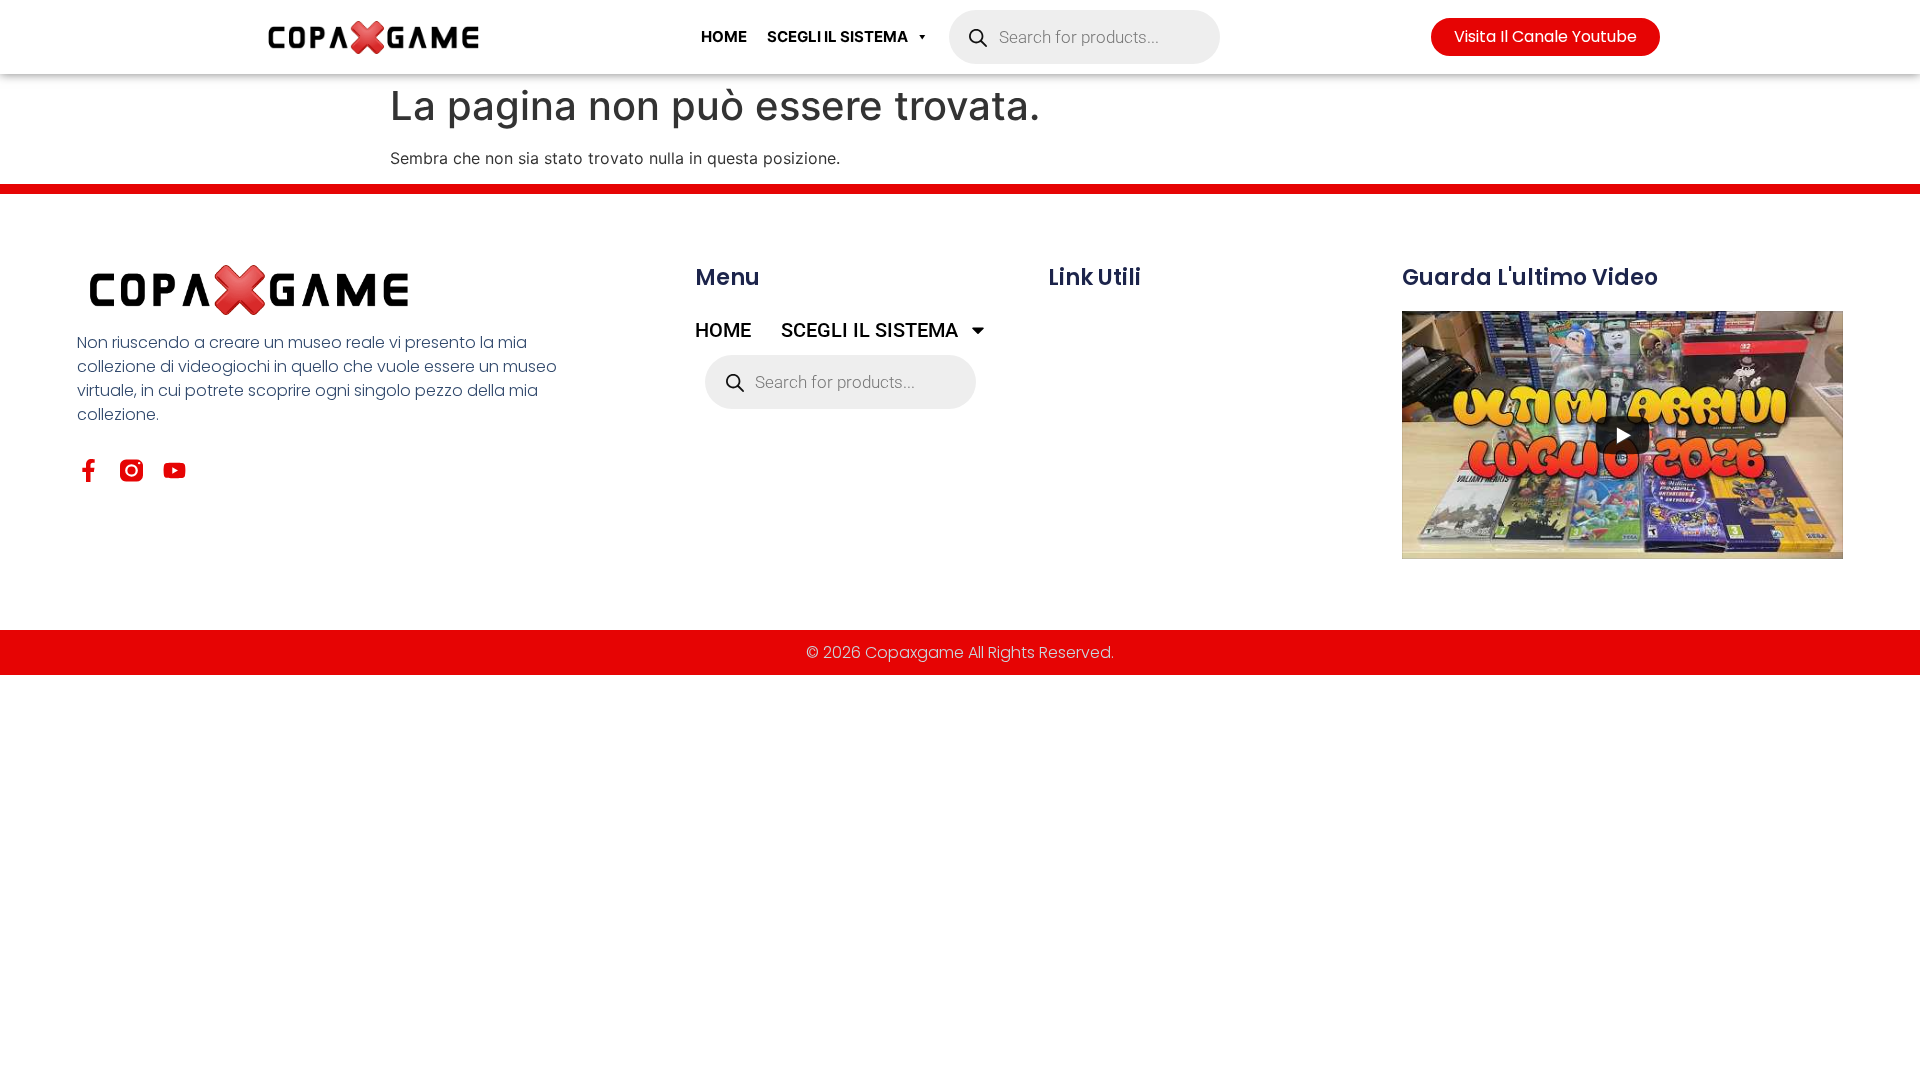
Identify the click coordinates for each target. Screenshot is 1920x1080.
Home (724, 36)
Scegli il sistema (837, 36)
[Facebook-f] (88, 470)
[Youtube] (174, 470)
